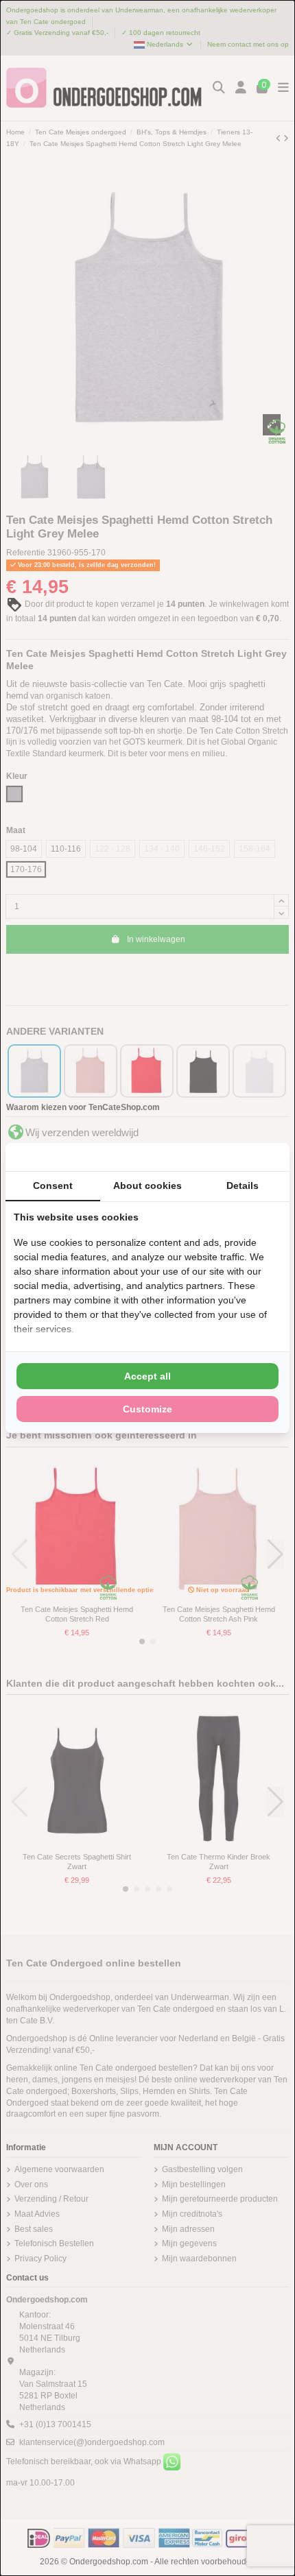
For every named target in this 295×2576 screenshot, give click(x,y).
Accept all (147, 1376)
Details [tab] (243, 1185)
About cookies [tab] (147, 1185)
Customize (147, 1409)
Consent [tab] (53, 1185)
